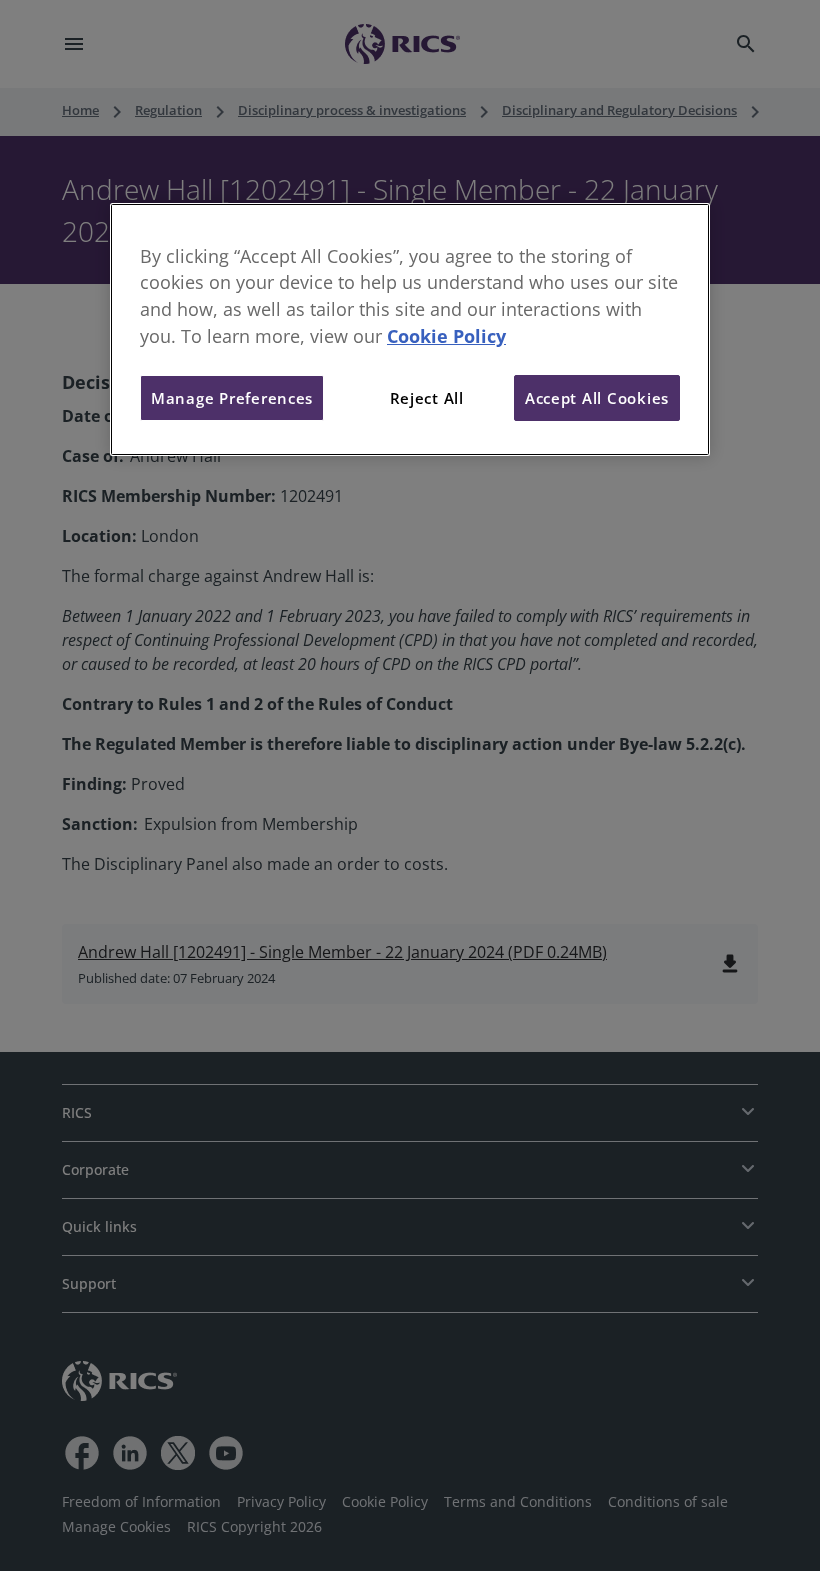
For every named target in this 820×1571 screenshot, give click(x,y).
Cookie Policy (446, 336)
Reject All (427, 398)
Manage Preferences (232, 398)
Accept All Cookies (597, 398)
